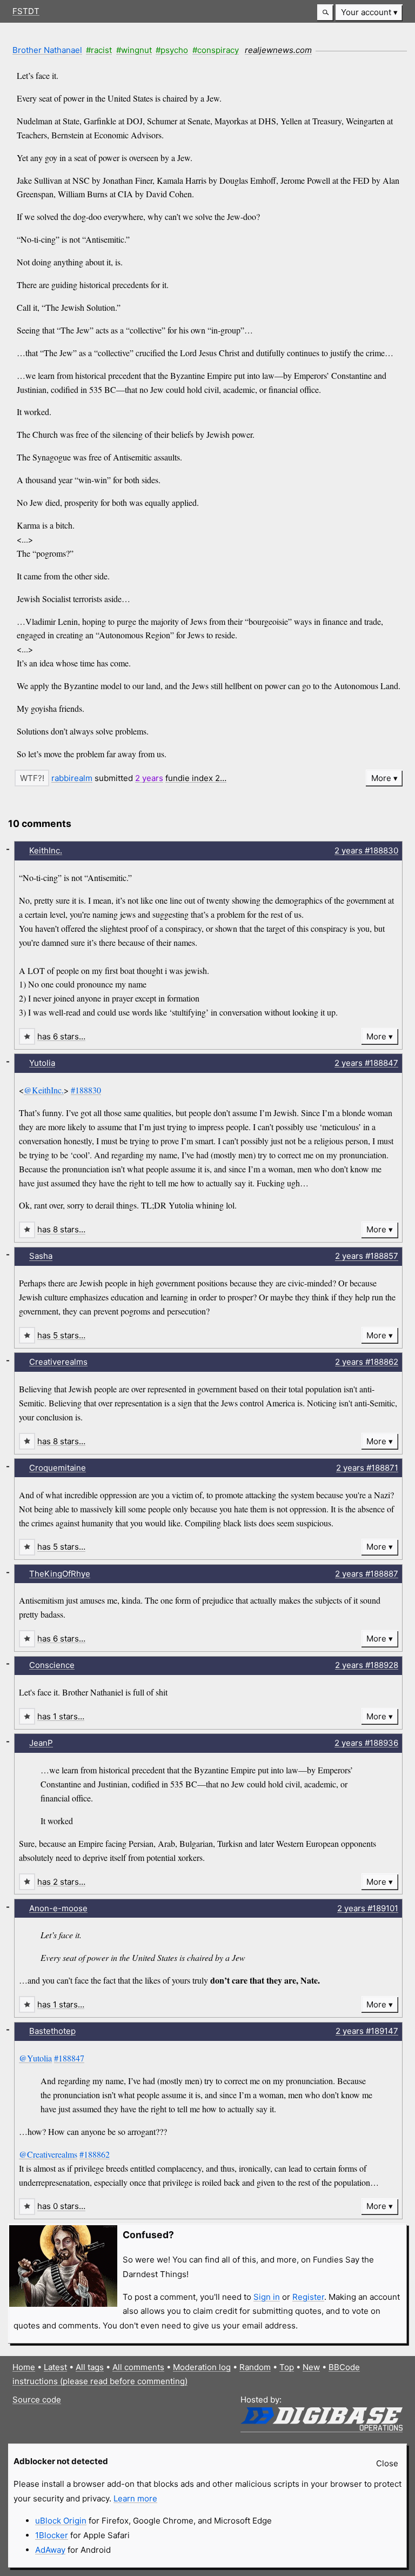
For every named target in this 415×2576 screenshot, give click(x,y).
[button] (325, 13)
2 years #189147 (367, 2031)
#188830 (86, 1090)
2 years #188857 (367, 1256)
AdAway (50, 2550)
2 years (149, 778)
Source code (37, 2400)
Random (255, 2367)
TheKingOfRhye (60, 1574)
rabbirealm (72, 778)
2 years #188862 (367, 1362)
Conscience (52, 1665)
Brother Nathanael (47, 50)
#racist (99, 50)
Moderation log (202, 2367)
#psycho (172, 50)
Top (287, 2367)
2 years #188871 (367, 1468)
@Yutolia (35, 2058)
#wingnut (134, 50)
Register (308, 2297)
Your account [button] (366, 12)
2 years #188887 (367, 1574)
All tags (90, 2367)
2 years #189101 (368, 1908)
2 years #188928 (367, 1665)
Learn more (135, 2498)
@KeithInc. (44, 1090)
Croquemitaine (58, 1468)
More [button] (381, 778)
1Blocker (52, 2535)
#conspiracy (216, 50)
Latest (55, 2367)
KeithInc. (46, 850)
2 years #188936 (366, 1743)
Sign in (267, 2297)
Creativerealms (58, 1362)
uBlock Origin (61, 2521)
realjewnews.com (278, 50)
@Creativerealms (48, 2154)
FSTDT (26, 11)
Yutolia (42, 1063)
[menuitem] (369, 13)
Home (24, 2367)
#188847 (69, 2058)
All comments (138, 2367)
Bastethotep (52, 2031)
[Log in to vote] (32, 778)
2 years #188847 (366, 1063)
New (311, 2367)
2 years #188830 (366, 850)
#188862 (95, 2154)
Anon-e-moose (58, 1908)
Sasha (41, 1256)
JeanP (41, 1743)
